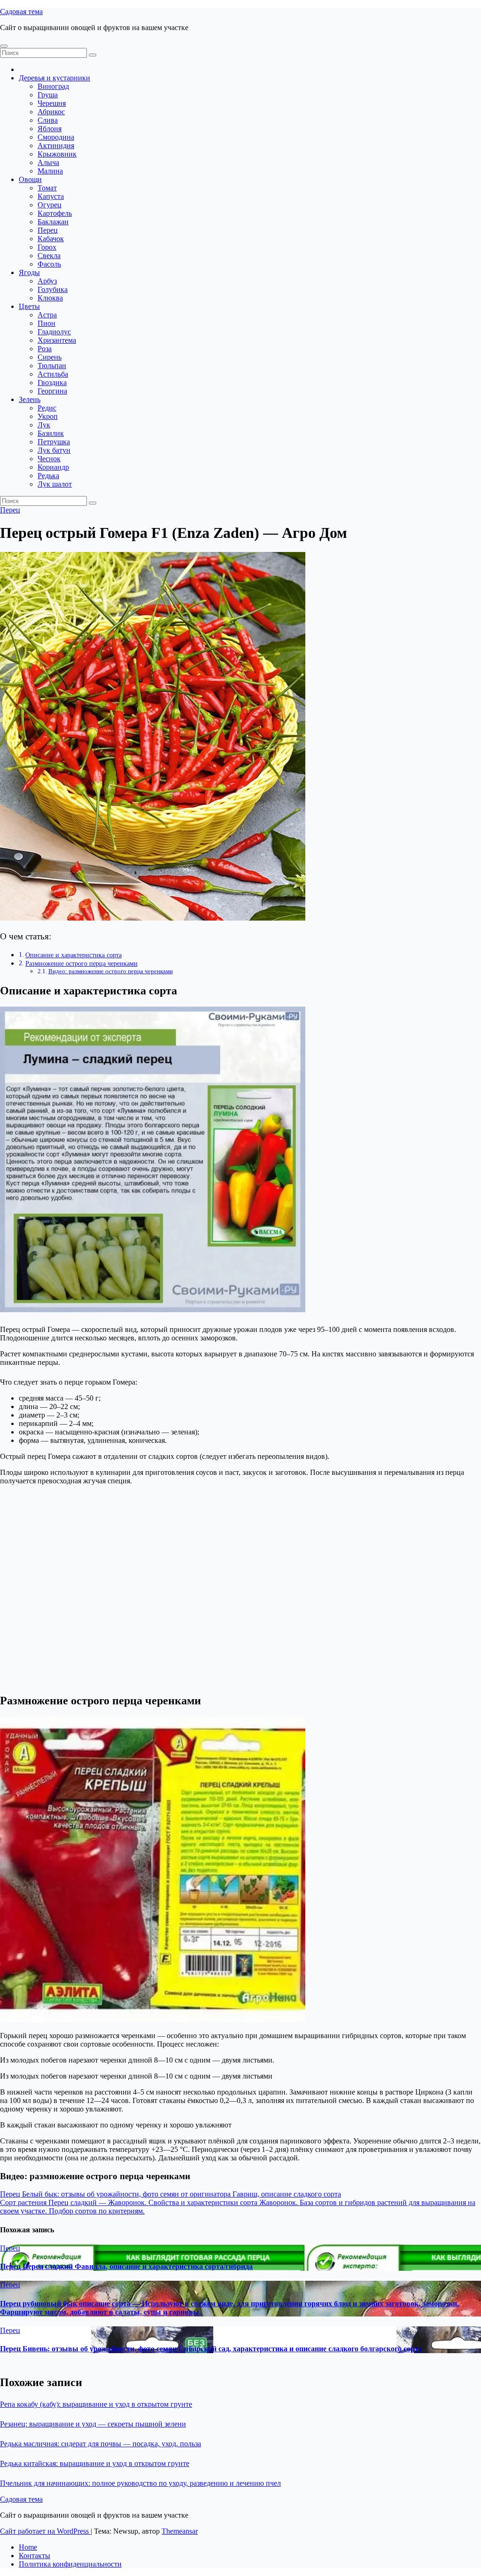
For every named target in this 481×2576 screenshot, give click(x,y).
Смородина (56, 137)
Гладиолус (54, 332)
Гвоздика (52, 382)
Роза (45, 349)
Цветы (29, 306)
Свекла (49, 256)
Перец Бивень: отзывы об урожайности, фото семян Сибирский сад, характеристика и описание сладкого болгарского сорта (211, 2349)
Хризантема (57, 340)
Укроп (48, 416)
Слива (48, 120)
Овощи (30, 179)
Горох (47, 247)
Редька (48, 476)
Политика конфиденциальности (70, 2564)
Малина (50, 171)
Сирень (50, 357)
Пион (47, 323)
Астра (47, 315)
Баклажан (53, 222)
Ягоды (29, 272)
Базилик (51, 433)
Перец (48, 230)
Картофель (55, 213)
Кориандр (53, 467)
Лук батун (54, 450)
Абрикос (51, 112)
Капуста (51, 196)
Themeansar (180, 2531)
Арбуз (47, 281)
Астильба (53, 374)
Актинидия (56, 146)
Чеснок (49, 459)
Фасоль (49, 264)
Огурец (50, 205)
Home (28, 2547)
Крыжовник (57, 154)
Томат (47, 188)
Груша (48, 95)
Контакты (35, 2556)
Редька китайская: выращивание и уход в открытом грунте (95, 2463)
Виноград (53, 86)
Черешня (52, 103)
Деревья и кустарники (54, 78)
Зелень (30, 399)
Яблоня (50, 129)
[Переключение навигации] (4, 46)
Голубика (53, 289)
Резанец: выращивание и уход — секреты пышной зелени (93, 2424)
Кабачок (51, 239)
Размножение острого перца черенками (81, 963)
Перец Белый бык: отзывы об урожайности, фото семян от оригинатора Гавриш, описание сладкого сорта (171, 2194)
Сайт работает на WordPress (45, 2531)
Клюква (50, 298)
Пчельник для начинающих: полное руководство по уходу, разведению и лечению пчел (140, 2483)
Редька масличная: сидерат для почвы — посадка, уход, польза (101, 2444)
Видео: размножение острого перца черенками (111, 971)
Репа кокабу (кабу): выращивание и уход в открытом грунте (96, 2404)
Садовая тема (21, 12)
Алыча (48, 162)
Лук (44, 425)
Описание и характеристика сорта (74, 955)
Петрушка (54, 442)
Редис (47, 408)
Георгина (52, 391)
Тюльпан (52, 366)
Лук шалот (55, 484)
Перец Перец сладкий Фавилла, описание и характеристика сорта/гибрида (126, 2266)
